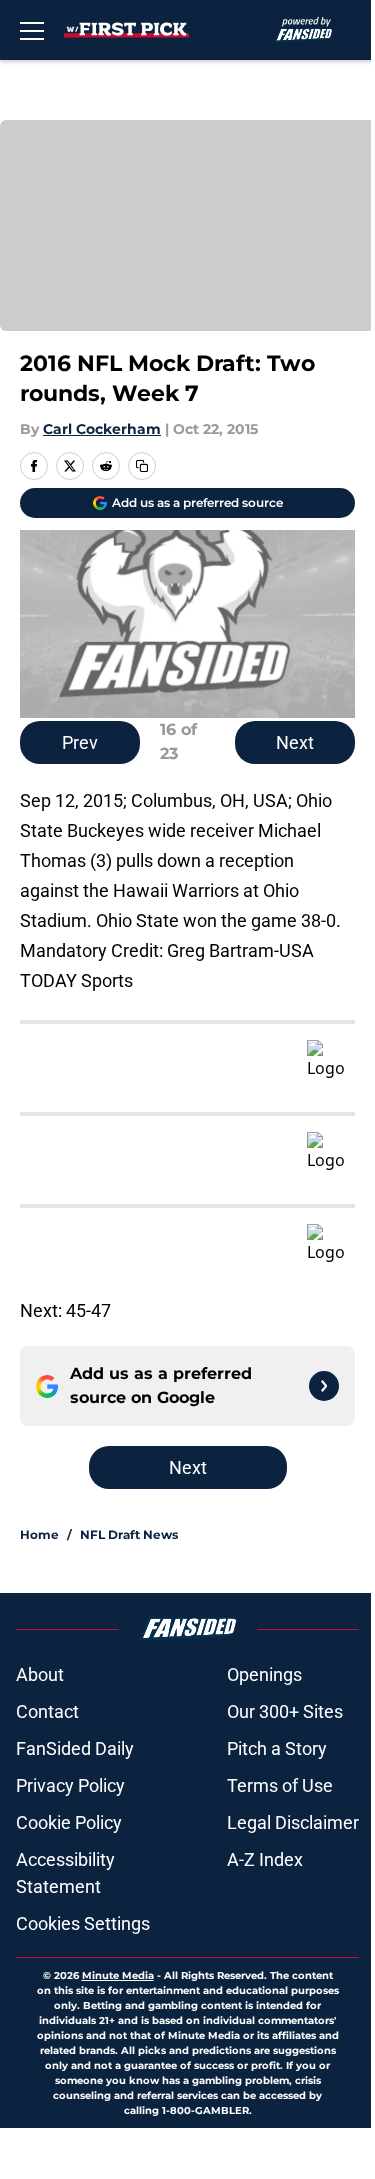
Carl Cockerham (102, 429)
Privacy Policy (70, 1785)
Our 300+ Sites (285, 1711)
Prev (80, 742)
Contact (47, 1711)
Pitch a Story (277, 1748)
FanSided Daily (75, 1748)
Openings (264, 1674)
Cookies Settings (83, 1923)
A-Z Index (265, 1859)
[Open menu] (32, 30)
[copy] (142, 466)
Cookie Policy (69, 1822)
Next (295, 742)
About (40, 1674)
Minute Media (118, 1975)
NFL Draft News (129, 1534)
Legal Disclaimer (293, 1822)
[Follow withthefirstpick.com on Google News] (324, 1386)
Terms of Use (280, 1785)
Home (39, 1534)
